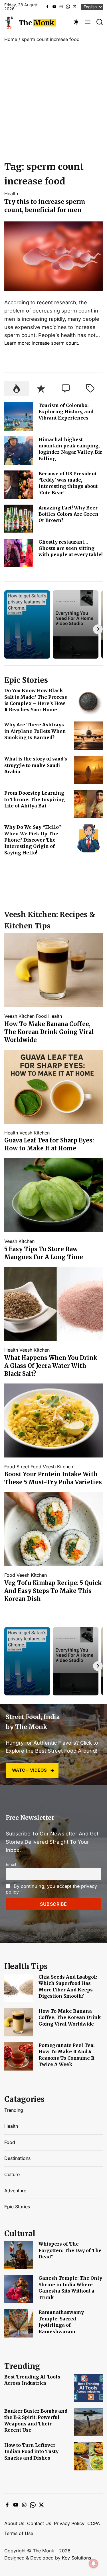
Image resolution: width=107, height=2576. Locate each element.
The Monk (36, 23)
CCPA (94, 2523)
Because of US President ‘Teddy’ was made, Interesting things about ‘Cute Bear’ (68, 483)
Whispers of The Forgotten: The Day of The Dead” (70, 2250)
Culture (12, 2174)
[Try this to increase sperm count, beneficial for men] (53, 225)
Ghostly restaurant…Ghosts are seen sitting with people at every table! (70, 548)
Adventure (15, 2191)
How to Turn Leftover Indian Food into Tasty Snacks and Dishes (31, 2451)
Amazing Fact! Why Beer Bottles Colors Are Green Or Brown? (68, 514)
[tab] (17, 389)
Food (41, 1016)
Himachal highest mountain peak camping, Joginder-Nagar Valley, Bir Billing (70, 449)
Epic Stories (17, 2207)
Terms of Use (19, 2533)
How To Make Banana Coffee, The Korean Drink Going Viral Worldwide (49, 1032)
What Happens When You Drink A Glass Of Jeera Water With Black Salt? (51, 1366)
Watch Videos (30, 1770)
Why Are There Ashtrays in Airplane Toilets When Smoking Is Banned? (35, 731)
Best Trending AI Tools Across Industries (32, 2380)
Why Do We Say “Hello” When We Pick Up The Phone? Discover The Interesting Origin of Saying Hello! (33, 840)
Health (11, 194)
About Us (14, 2523)
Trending (14, 2110)
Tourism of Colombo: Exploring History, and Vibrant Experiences (66, 412)
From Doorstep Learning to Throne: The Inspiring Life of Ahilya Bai (35, 799)
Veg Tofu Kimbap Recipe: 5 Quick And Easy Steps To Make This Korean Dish (53, 1591)
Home (11, 39)
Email (11, 1864)
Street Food (29, 1467)
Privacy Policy (69, 2523)
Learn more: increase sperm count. (42, 343)
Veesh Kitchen (19, 1016)
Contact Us (39, 2523)
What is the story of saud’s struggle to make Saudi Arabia (36, 765)
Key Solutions (76, 2558)
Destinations (17, 2158)
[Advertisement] (53, 103)
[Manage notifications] (94, 2563)
